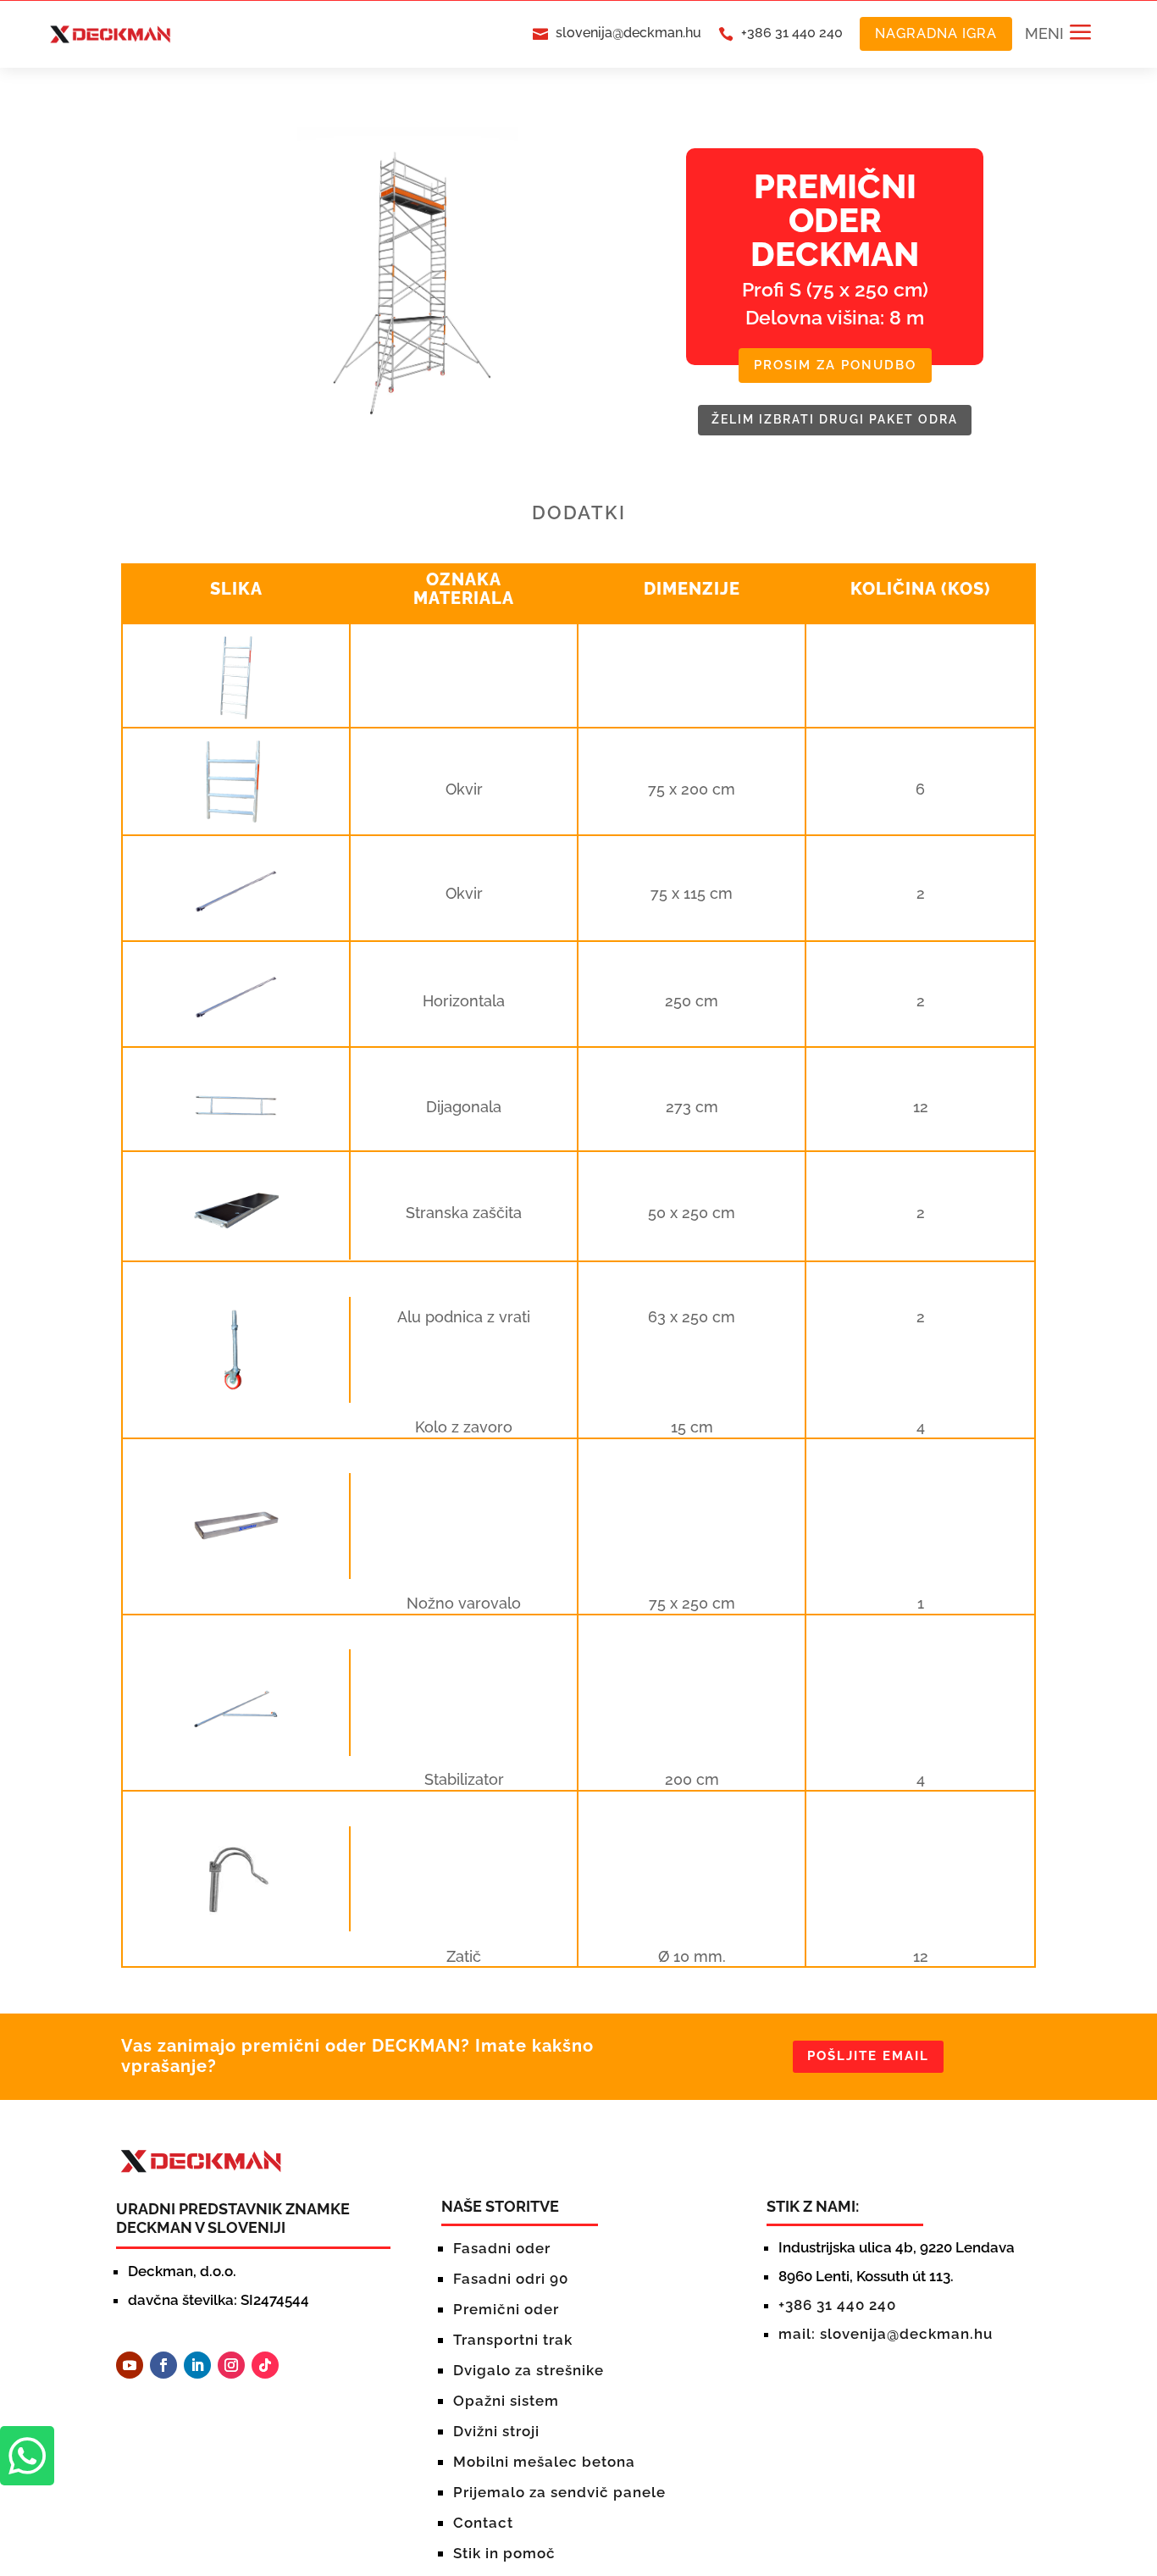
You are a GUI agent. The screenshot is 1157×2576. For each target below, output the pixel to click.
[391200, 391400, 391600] (236, 1741)
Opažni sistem (506, 2401)
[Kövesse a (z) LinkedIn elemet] (197, 2365)
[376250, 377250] (236, 1564)
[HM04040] (236, 1388)
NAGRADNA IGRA (936, 33)
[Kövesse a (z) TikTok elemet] (265, 2365)
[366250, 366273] (236, 928)
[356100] (236, 820)
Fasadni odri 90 (511, 2279)
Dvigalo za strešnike (529, 2370)
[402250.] (236, 1245)
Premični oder (506, 2309)
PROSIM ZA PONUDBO (835, 365)
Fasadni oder (502, 2248)
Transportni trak (513, 2340)
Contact (483, 2523)
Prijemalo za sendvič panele (559, 2492)
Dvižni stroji (496, 2431)
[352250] (236, 1140)
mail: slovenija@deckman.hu (886, 2334)
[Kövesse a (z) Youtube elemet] (130, 2365)
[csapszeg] (236, 1917)
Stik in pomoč (504, 2553)
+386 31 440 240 (792, 33)
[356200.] (236, 716)
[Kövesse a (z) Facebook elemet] (163, 2365)
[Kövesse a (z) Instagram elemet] (231, 2365)
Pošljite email (868, 2056)
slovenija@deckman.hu (628, 33)
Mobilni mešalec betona (544, 2462)
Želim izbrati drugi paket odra (835, 419)
